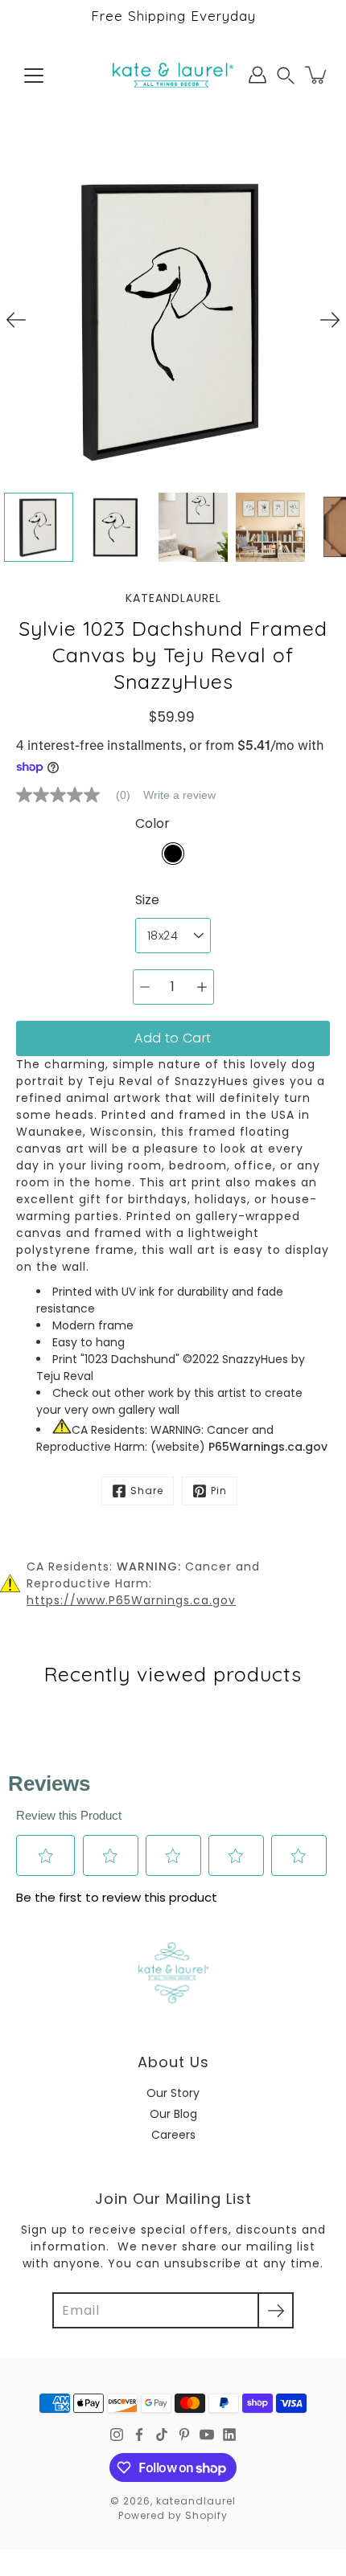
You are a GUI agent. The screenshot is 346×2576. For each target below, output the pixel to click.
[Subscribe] (276, 2310)
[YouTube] (207, 2435)
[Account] (257, 75)
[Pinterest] (184, 2435)
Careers (173, 2135)
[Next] (330, 320)
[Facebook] (139, 2435)
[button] (286, 75)
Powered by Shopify (173, 2515)
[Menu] (34, 76)
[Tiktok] (162, 2435)
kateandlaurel (196, 2501)
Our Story (173, 2093)
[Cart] (317, 75)
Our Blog (173, 2114)
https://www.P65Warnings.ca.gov (131, 1600)
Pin (219, 1491)
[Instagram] (117, 2435)
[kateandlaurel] (173, 75)
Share (147, 1491)
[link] (80, 795)
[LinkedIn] (229, 2435)
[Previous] (16, 320)
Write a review (179, 795)
